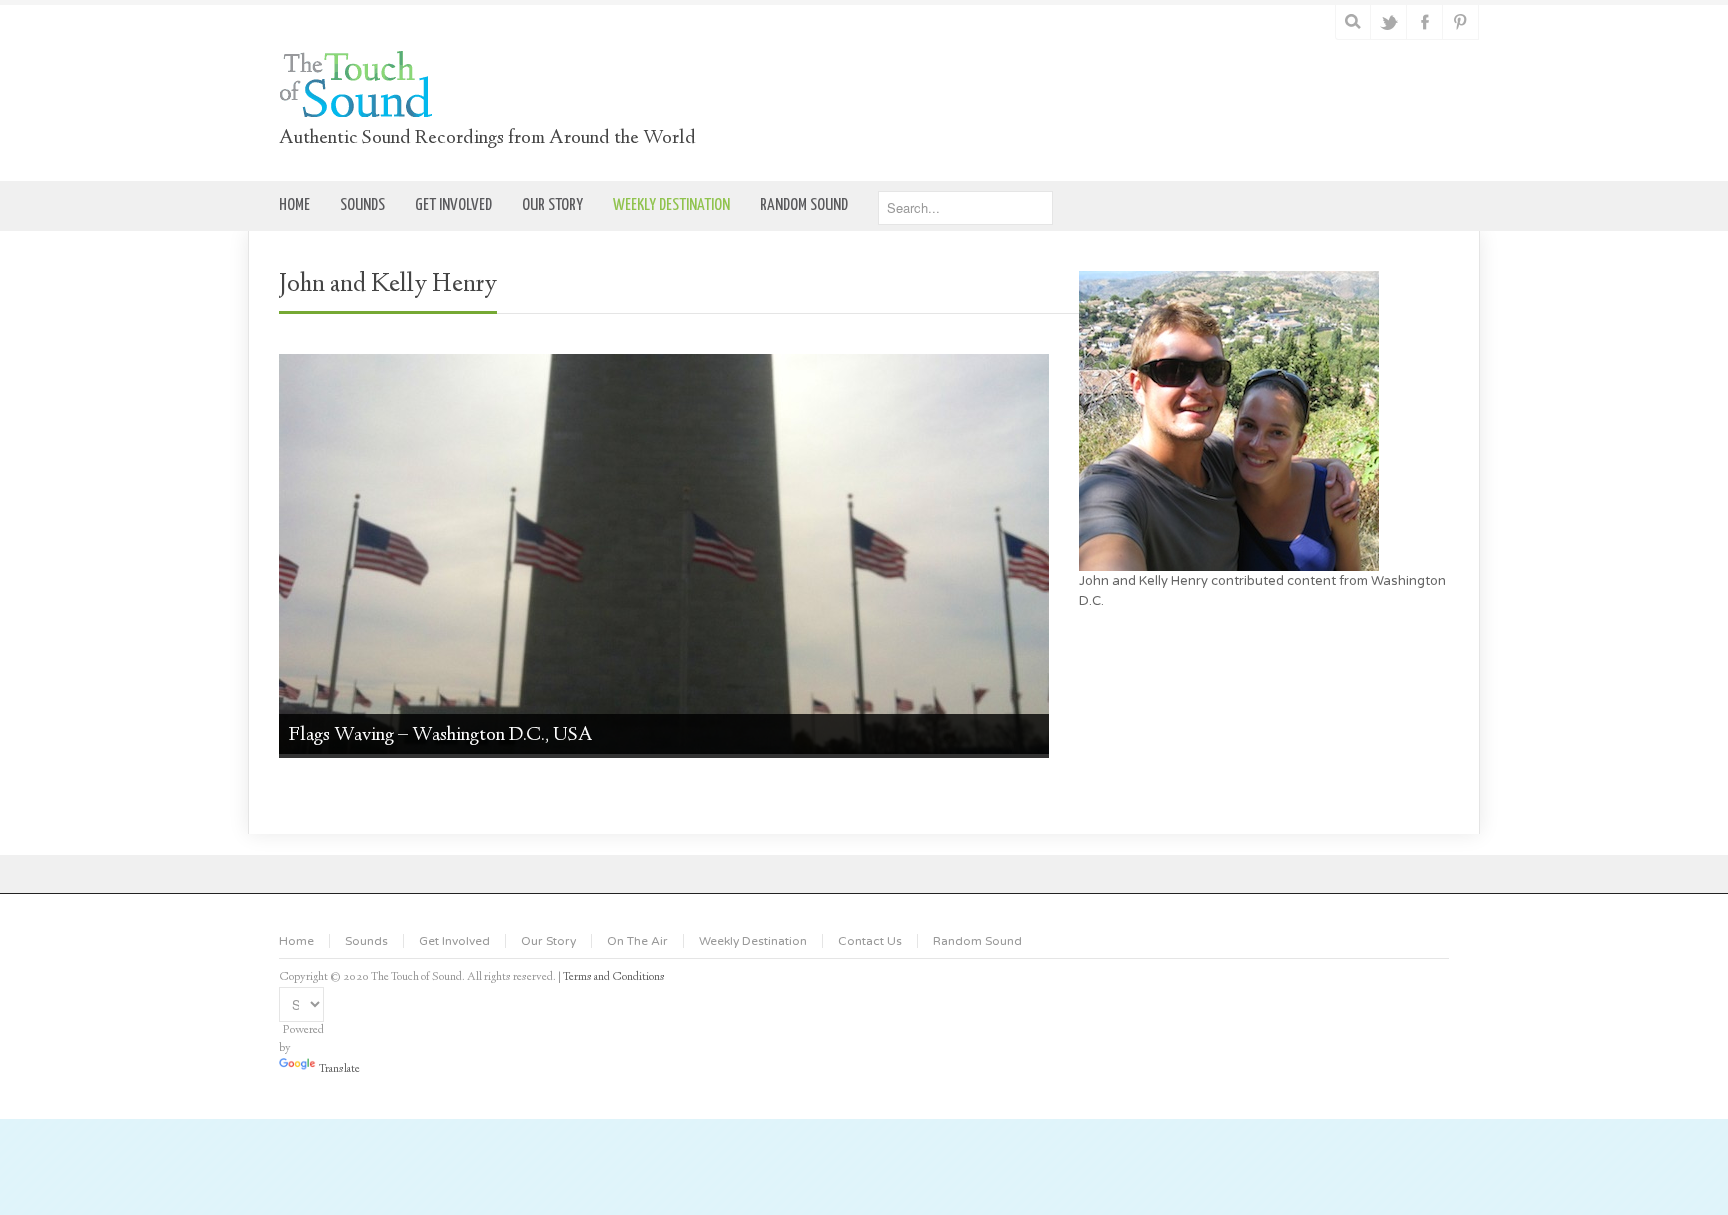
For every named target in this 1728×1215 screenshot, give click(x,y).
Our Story (548, 941)
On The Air (637, 941)
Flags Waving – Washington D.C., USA (441, 735)
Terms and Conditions (614, 977)
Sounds (366, 941)
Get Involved (454, 941)
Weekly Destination (753, 941)
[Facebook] (1425, 22)
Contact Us (870, 941)
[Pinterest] (1461, 22)
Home (296, 941)
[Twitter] (1389, 22)
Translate (339, 1069)
